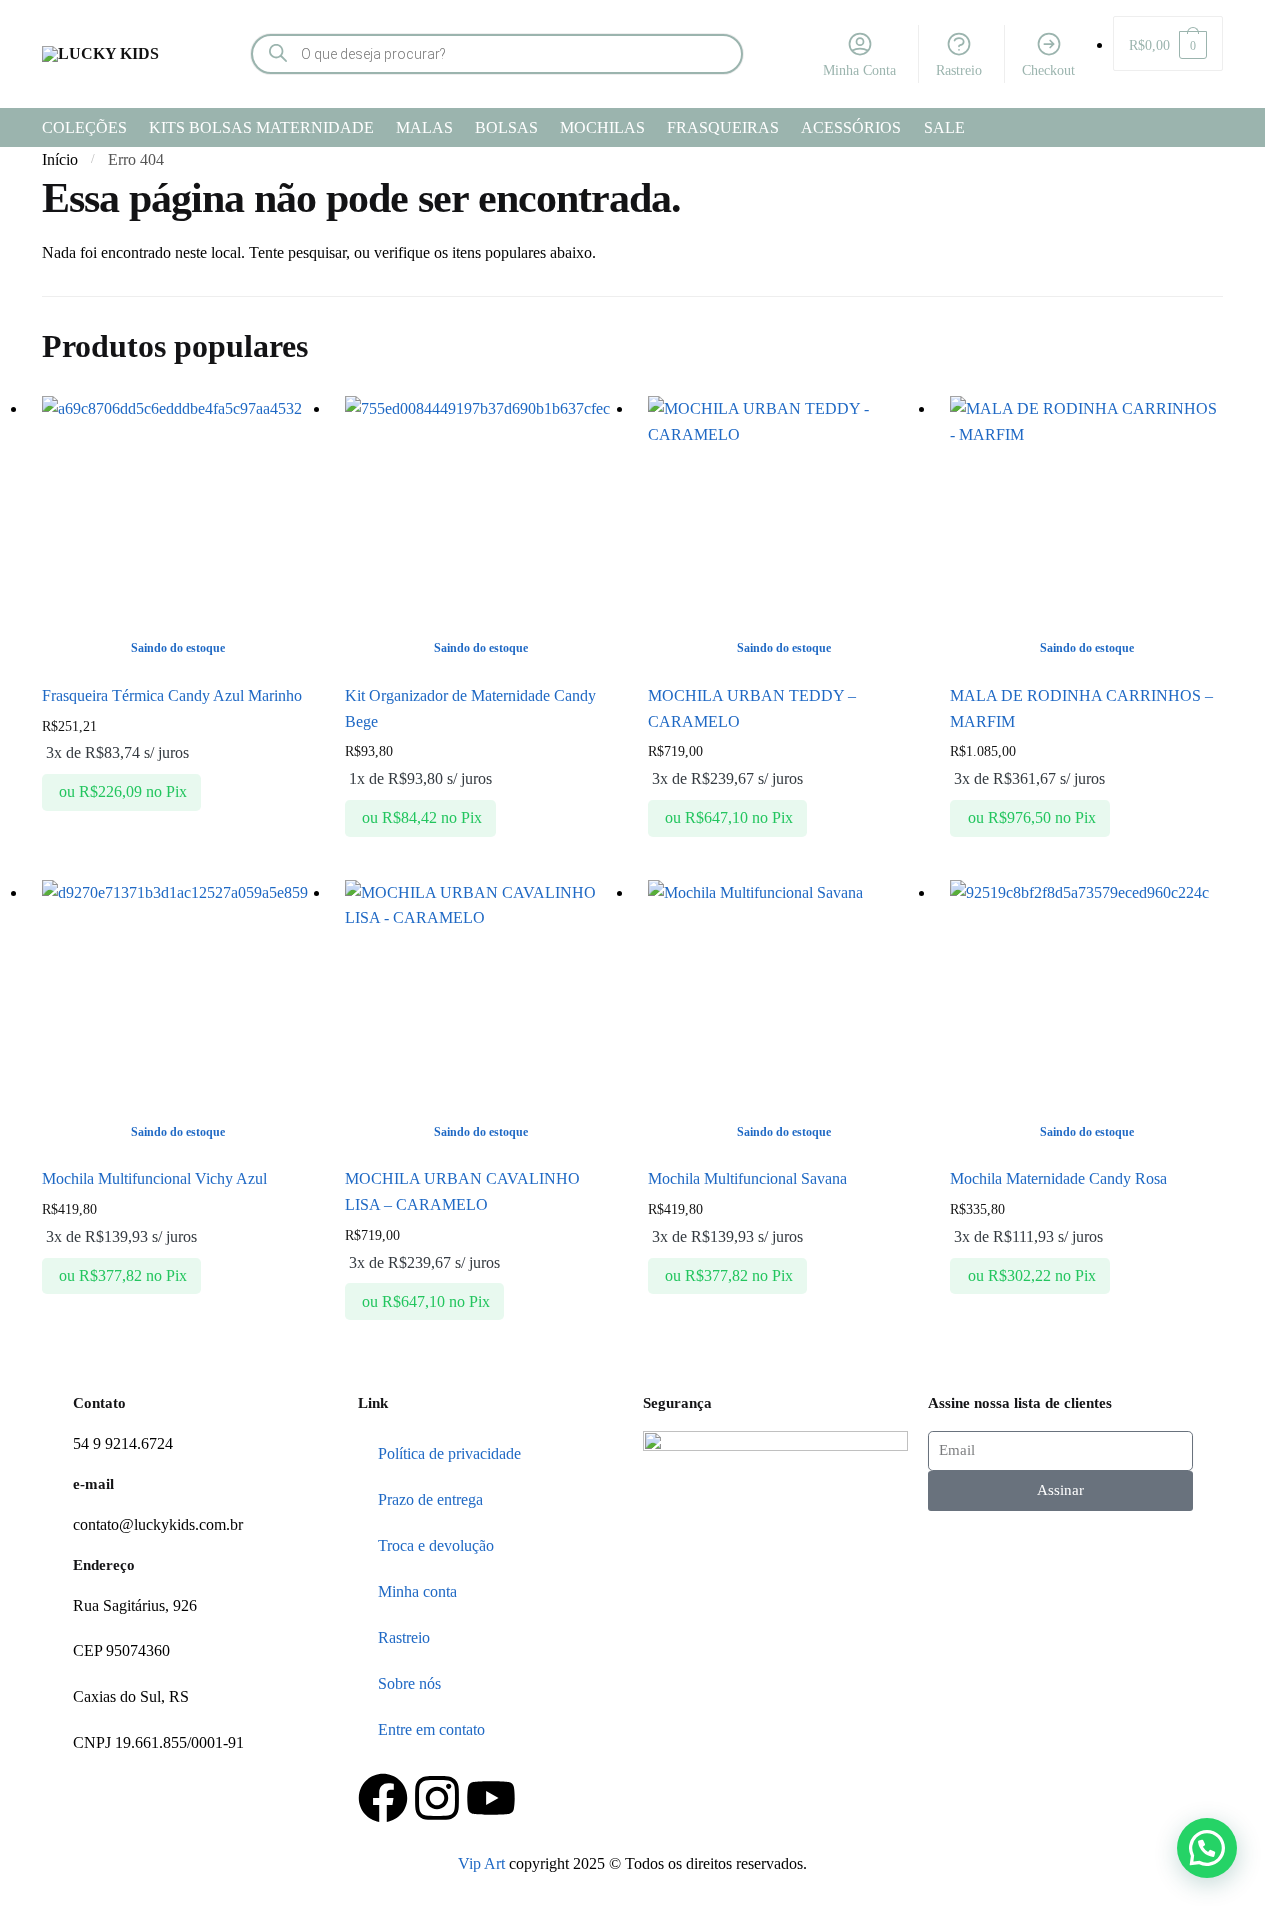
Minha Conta (859, 70)
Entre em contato (431, 1729)
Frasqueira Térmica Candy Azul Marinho (172, 695)
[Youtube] (491, 1798)
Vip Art (481, 1863)
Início (60, 159)
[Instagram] (437, 1798)
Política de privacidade (449, 1453)
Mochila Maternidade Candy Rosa (1058, 1178)
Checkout (1048, 70)
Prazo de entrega (430, 1499)
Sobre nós (409, 1683)
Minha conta (417, 1591)
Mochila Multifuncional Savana (747, 1178)
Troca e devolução (436, 1545)
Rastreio (959, 70)
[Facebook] (383, 1798)
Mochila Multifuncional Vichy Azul (154, 1178)
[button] (1207, 1848)
